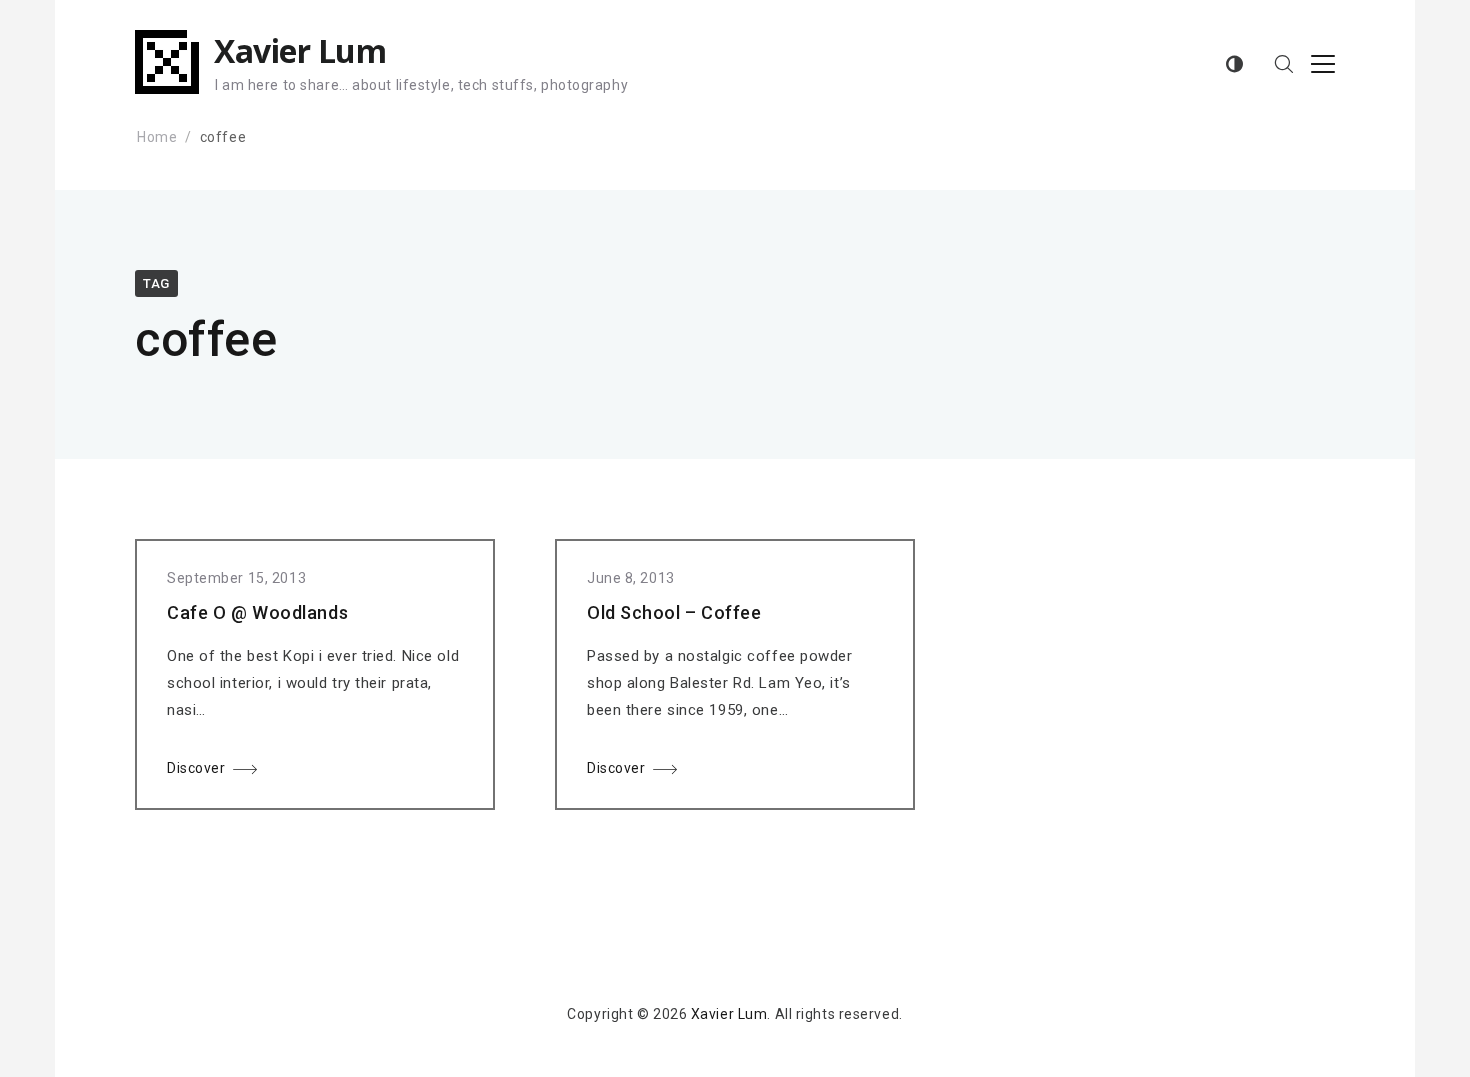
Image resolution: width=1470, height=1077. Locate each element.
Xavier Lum (300, 50)
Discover (196, 768)
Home (157, 137)
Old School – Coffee (674, 612)
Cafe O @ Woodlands (257, 612)
